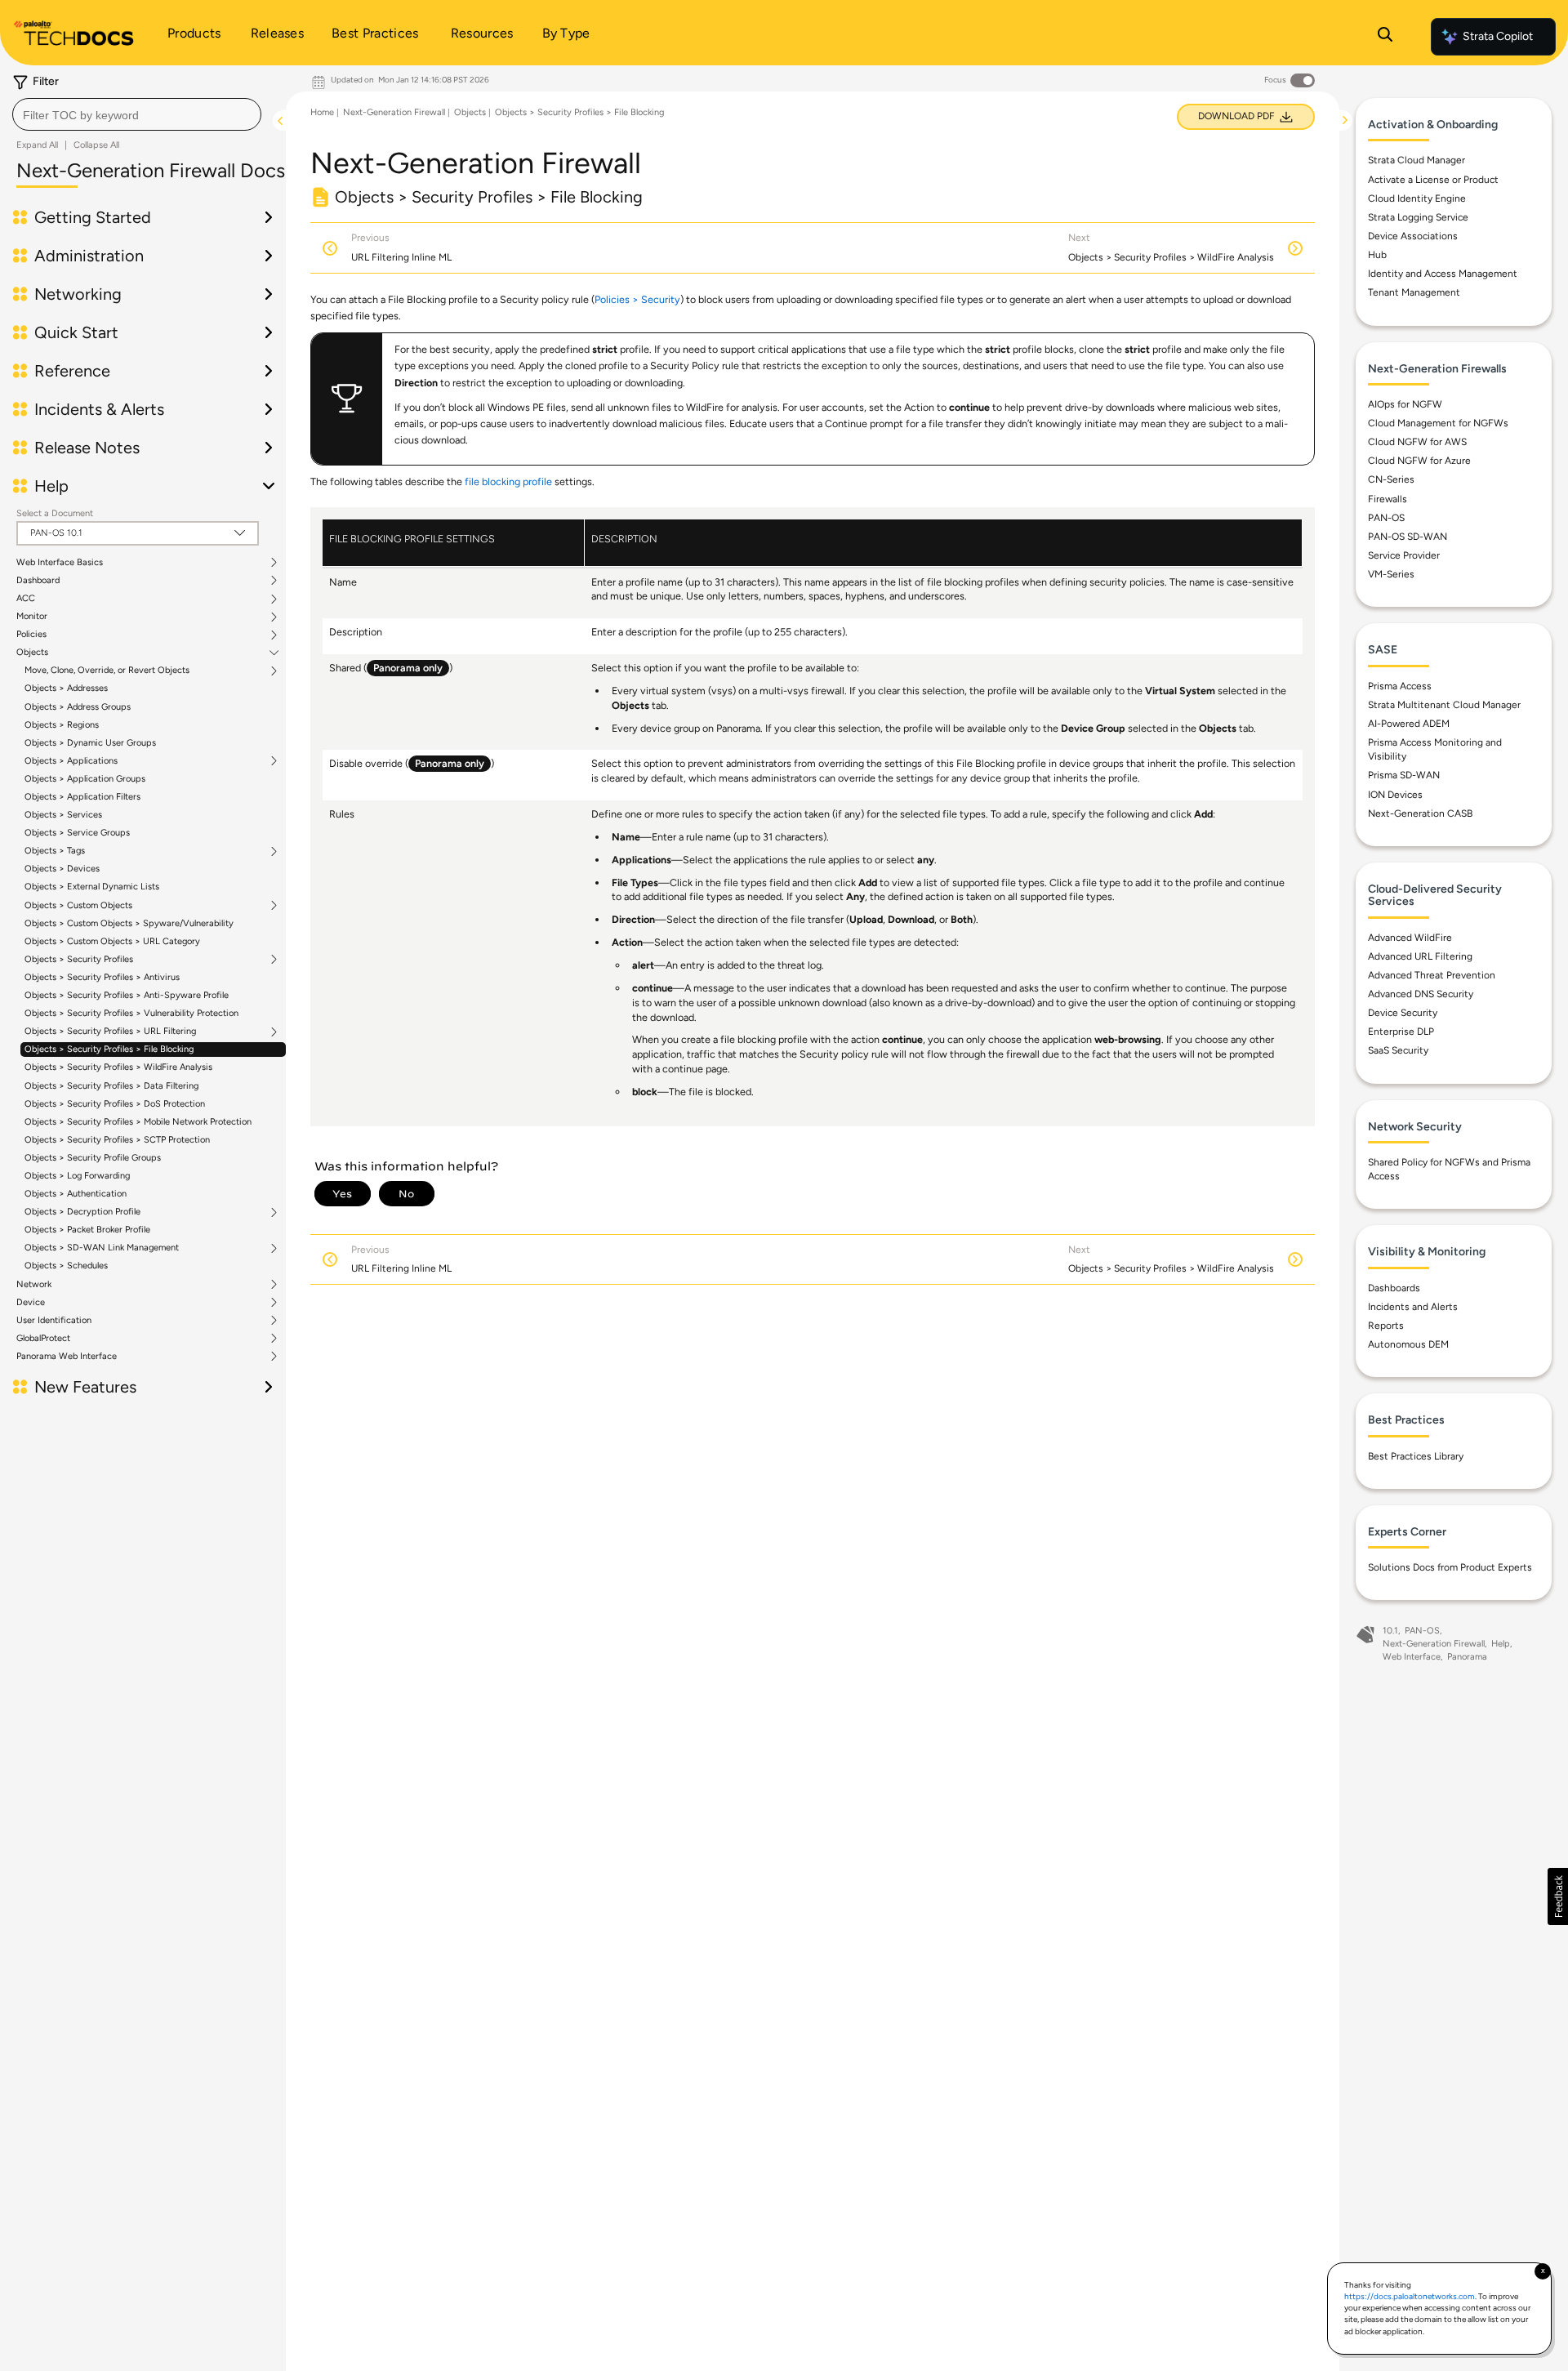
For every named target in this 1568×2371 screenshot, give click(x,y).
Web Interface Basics (60, 563)
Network (34, 1285)
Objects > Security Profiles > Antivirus (102, 977)
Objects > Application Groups (85, 779)
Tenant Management (1414, 292)
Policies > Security (637, 299)
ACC (26, 599)
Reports (1386, 1326)
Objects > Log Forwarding (77, 1176)
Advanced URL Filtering (1420, 956)
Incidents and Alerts (1413, 1307)
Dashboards (1394, 1288)
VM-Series (1391, 574)
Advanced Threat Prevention (1432, 975)
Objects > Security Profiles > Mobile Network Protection (138, 1122)
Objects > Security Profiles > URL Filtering (110, 1032)
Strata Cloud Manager (1417, 160)
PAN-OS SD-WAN (1408, 537)
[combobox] (137, 114)
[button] (1558, 1896)
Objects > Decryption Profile (82, 1212)
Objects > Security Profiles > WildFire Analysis (118, 1067)
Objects (32, 653)
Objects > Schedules (66, 1266)
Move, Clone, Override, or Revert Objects (107, 671)
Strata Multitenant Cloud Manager (1444, 705)
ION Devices (1395, 795)
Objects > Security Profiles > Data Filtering (111, 1086)
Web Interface (1412, 1657)
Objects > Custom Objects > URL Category (112, 941)
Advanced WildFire (1410, 938)
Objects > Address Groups (78, 707)
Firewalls (1388, 499)
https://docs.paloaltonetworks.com (1410, 2296)
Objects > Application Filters (82, 797)
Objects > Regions (62, 725)
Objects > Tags (55, 851)
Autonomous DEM (1408, 1344)
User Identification (54, 1321)
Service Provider (1404, 555)
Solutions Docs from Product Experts (1450, 1567)
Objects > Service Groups (77, 833)
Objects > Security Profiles (79, 960)
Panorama (1467, 1657)
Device (31, 1303)
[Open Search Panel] (1385, 37)
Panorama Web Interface (67, 1357)
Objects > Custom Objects (78, 906)
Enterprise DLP (1401, 1032)
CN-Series (1391, 479)
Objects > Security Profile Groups (93, 1158)
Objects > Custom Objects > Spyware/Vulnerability (129, 923)
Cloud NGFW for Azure (1419, 461)
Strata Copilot (1498, 36)
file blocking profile (508, 481)
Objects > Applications (71, 761)
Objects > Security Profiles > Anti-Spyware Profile (127, 995)
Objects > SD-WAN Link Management (102, 1248)
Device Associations (1413, 236)
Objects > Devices (62, 869)
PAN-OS (1386, 518)
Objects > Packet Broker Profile (87, 1230)
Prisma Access (1400, 686)
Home (322, 112)
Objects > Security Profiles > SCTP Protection (117, 1140)
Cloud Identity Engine (1417, 198)
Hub (1377, 255)
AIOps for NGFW (1405, 404)
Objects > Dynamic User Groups (90, 743)
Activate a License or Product (1433, 180)
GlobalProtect (43, 1339)
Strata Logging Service (1418, 217)
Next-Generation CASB (1420, 813)
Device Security (1403, 1013)
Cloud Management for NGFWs (1438, 423)
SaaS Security (1398, 1050)
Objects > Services (63, 815)
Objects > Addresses (66, 688)
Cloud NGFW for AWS (1417, 442)
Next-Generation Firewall (394, 112)
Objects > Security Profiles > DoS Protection (115, 1104)
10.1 (1390, 1631)
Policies (31, 635)
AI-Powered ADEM (1409, 724)
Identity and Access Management (1443, 274)
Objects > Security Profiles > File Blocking (109, 1049)
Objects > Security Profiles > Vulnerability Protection (131, 1013)
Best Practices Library (1416, 1456)
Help (1501, 1644)
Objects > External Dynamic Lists (92, 887)
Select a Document (55, 513)
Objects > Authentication (76, 1194)
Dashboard (38, 581)
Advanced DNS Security (1421, 994)
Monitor (32, 617)
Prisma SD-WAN (1404, 775)
